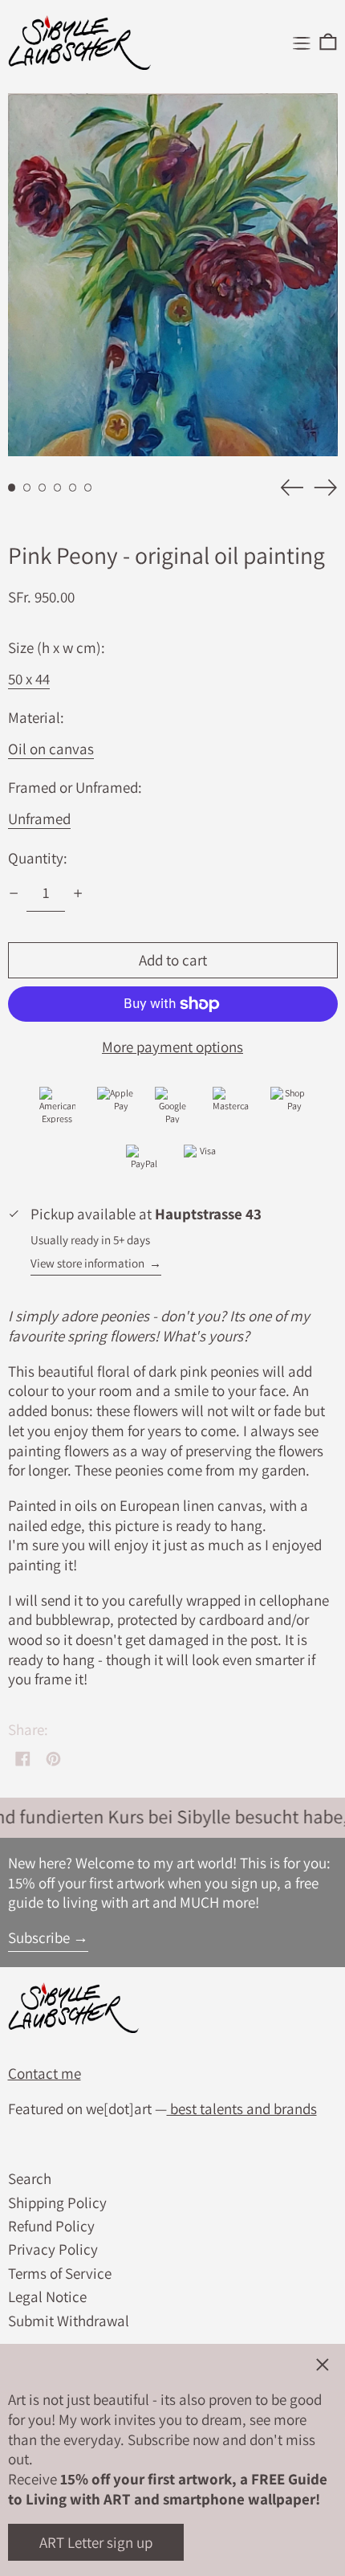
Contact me (45, 2073)
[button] (328, 43)
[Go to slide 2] (27, 488)
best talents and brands (242, 2109)
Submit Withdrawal (69, 2321)
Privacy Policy (53, 2249)
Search (30, 2178)
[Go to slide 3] (43, 488)
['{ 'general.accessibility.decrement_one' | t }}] (13, 894)
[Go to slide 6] (88, 488)
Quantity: (38, 858)
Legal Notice (47, 2296)
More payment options (172, 1047)
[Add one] (78, 894)
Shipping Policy (57, 2202)
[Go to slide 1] (12, 488)
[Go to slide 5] (73, 488)
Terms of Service (60, 2273)
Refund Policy (51, 2226)
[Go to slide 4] (58, 488)
